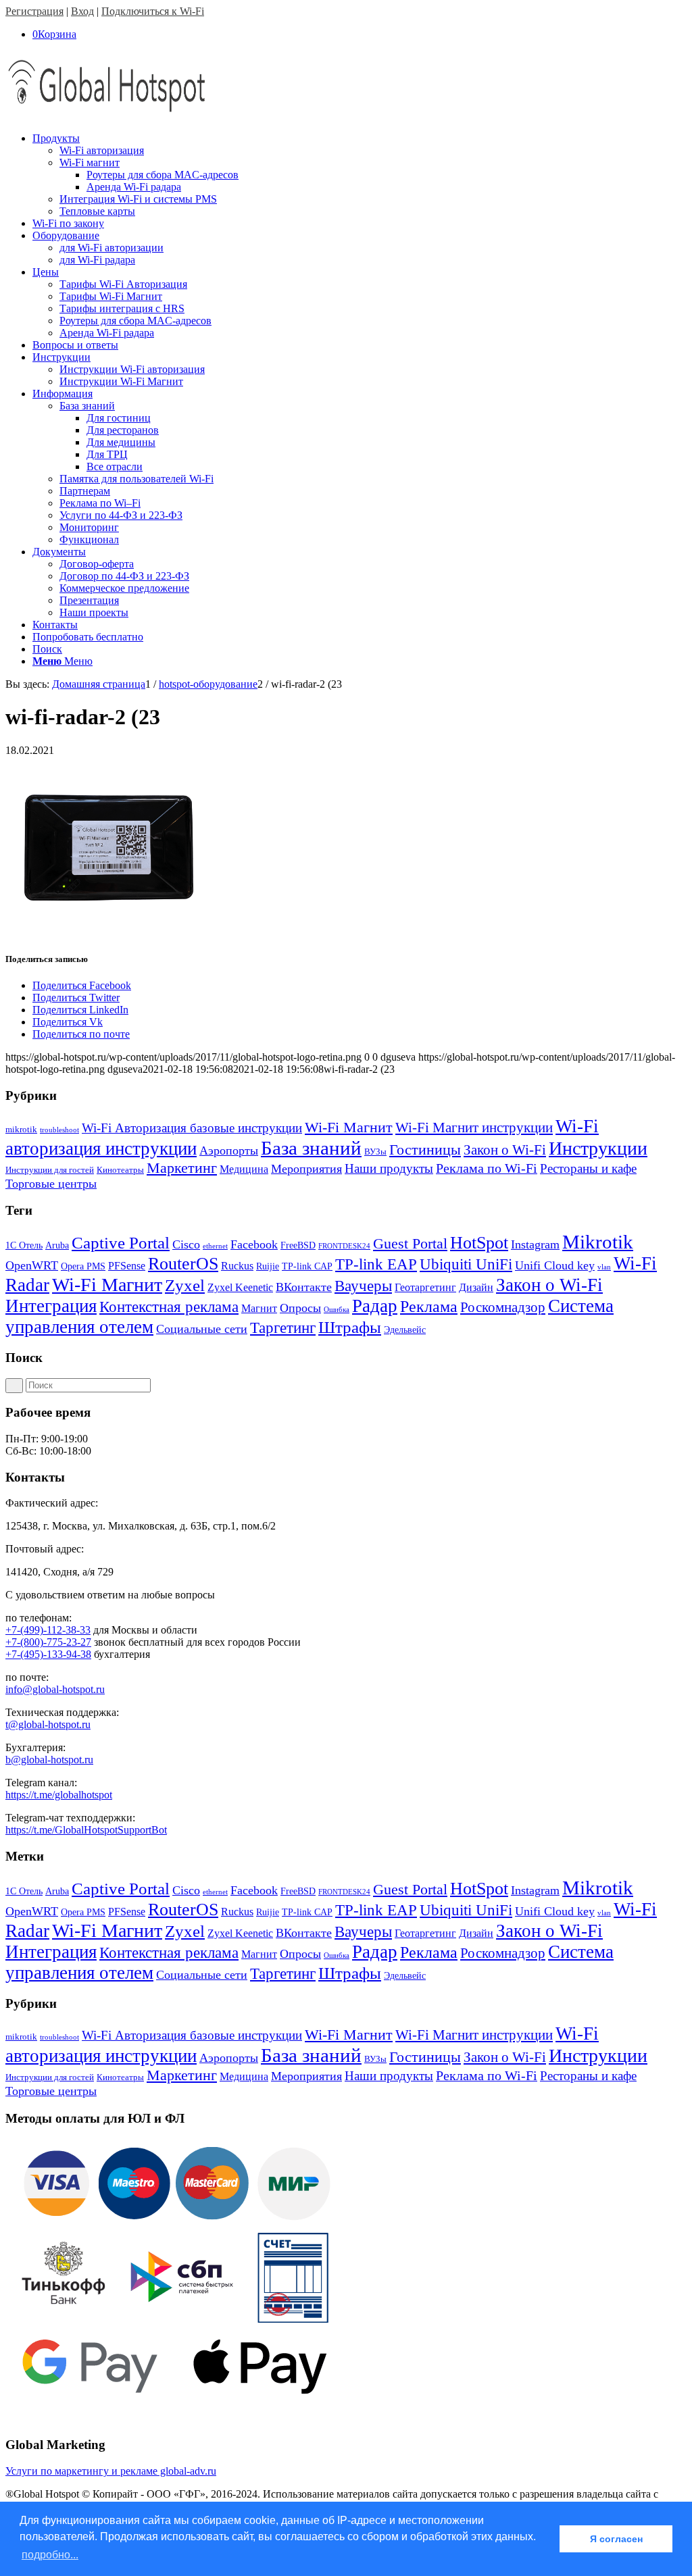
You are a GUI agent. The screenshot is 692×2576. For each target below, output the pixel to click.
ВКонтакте (304, 1287)
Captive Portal (121, 1243)
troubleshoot (59, 1130)
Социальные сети (202, 1329)
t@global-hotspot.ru (48, 1724)
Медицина (244, 1169)
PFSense (127, 1266)
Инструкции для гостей (50, 1170)
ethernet (215, 1246)
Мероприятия (306, 1169)
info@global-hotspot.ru (55, 1689)
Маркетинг (182, 1168)
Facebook (254, 1244)
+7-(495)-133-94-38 (48, 1654)
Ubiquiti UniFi (466, 1264)
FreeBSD (298, 1245)
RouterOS (183, 1264)
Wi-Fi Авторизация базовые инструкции (192, 1128)
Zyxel (185, 1285)
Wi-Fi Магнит (349, 1128)
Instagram (535, 1244)
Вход (82, 11)
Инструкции (598, 1148)
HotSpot (479, 1243)
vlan (604, 1267)
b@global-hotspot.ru (49, 1760)
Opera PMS (83, 1266)
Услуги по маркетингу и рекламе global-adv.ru (111, 2471)
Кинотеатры (120, 1170)
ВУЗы (375, 1152)
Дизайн (476, 1287)
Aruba (57, 1245)
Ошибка (337, 1310)
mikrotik (21, 1129)
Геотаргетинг (425, 1287)
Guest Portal (410, 1244)
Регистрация (34, 11)
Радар (375, 1306)
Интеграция (51, 1306)
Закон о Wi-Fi (505, 1150)
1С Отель (24, 1245)
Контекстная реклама (169, 1307)
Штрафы (350, 1327)
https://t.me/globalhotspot (59, 1795)
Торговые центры (51, 1184)
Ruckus (237, 1266)
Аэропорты (229, 1151)
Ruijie (268, 1266)
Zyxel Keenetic (240, 1287)
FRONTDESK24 (344, 1246)
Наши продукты (389, 1168)
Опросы (300, 1308)
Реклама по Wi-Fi (487, 1168)
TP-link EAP (376, 1264)
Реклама (429, 1306)
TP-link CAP (307, 1266)
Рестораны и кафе (588, 1168)
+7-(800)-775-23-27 (48, 1642)
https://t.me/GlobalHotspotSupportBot (86, 1830)
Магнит (259, 1308)
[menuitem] (360, 175)
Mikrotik (598, 1242)
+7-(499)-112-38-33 (48, 1630)
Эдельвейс (405, 1330)
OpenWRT (32, 1265)
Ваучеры (363, 1286)
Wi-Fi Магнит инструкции (474, 1128)
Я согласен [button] (616, 2539)
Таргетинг (283, 1328)
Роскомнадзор (503, 1307)
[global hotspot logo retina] (107, 115)
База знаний (311, 1148)
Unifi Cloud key (555, 1265)
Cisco (186, 1244)
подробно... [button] (50, 2555)
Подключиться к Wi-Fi (153, 11)
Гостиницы (425, 1150)
